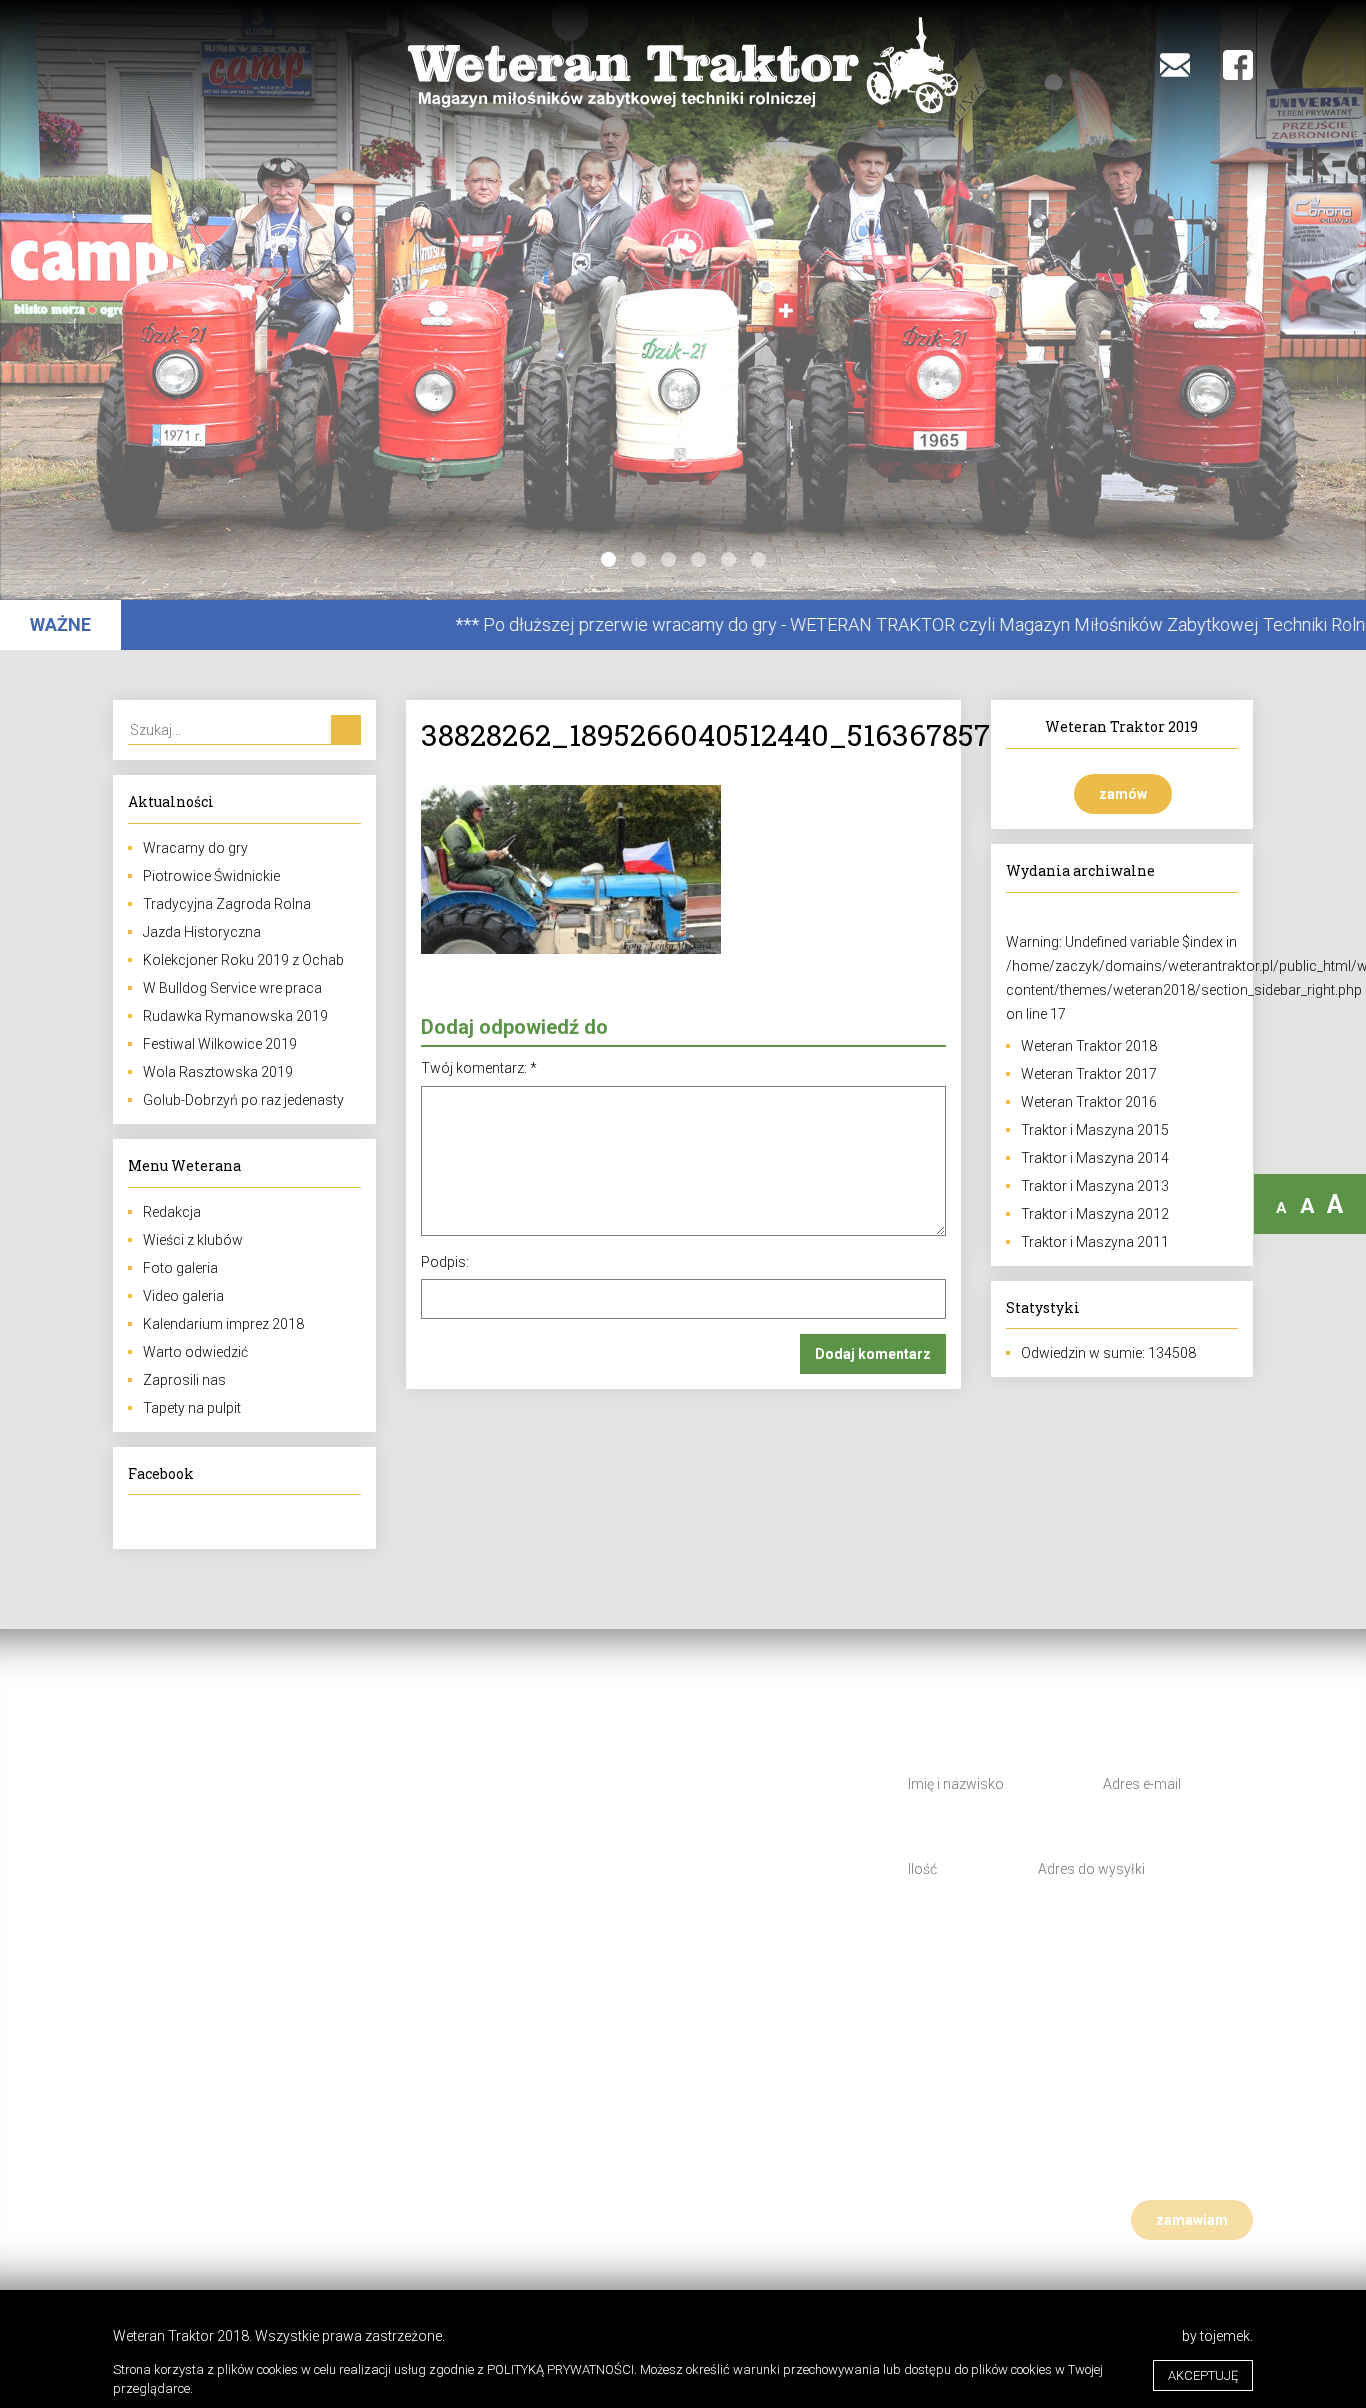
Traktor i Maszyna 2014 (1095, 1158)
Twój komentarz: (479, 1068)
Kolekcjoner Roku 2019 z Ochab (243, 960)
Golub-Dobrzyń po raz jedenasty (243, 1100)
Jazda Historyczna (202, 932)
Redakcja (172, 1212)
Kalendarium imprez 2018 (223, 1324)
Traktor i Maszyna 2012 (1095, 1214)
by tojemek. (1217, 2336)
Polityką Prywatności (560, 2369)
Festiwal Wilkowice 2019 (220, 1044)
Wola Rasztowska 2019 (218, 1072)
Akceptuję (1203, 2375)
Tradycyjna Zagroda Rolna (227, 904)
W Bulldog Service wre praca (232, 988)
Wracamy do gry (195, 848)
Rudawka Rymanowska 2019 (235, 1016)
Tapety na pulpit (192, 1408)
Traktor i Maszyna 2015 (1095, 1130)
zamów (1123, 794)
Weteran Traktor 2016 (1089, 1102)
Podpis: (445, 1262)
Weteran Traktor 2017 (1089, 1074)
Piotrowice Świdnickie (211, 876)
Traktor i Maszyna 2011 (1095, 1242)
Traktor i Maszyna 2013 (1095, 1186)
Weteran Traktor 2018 (1089, 1046)
